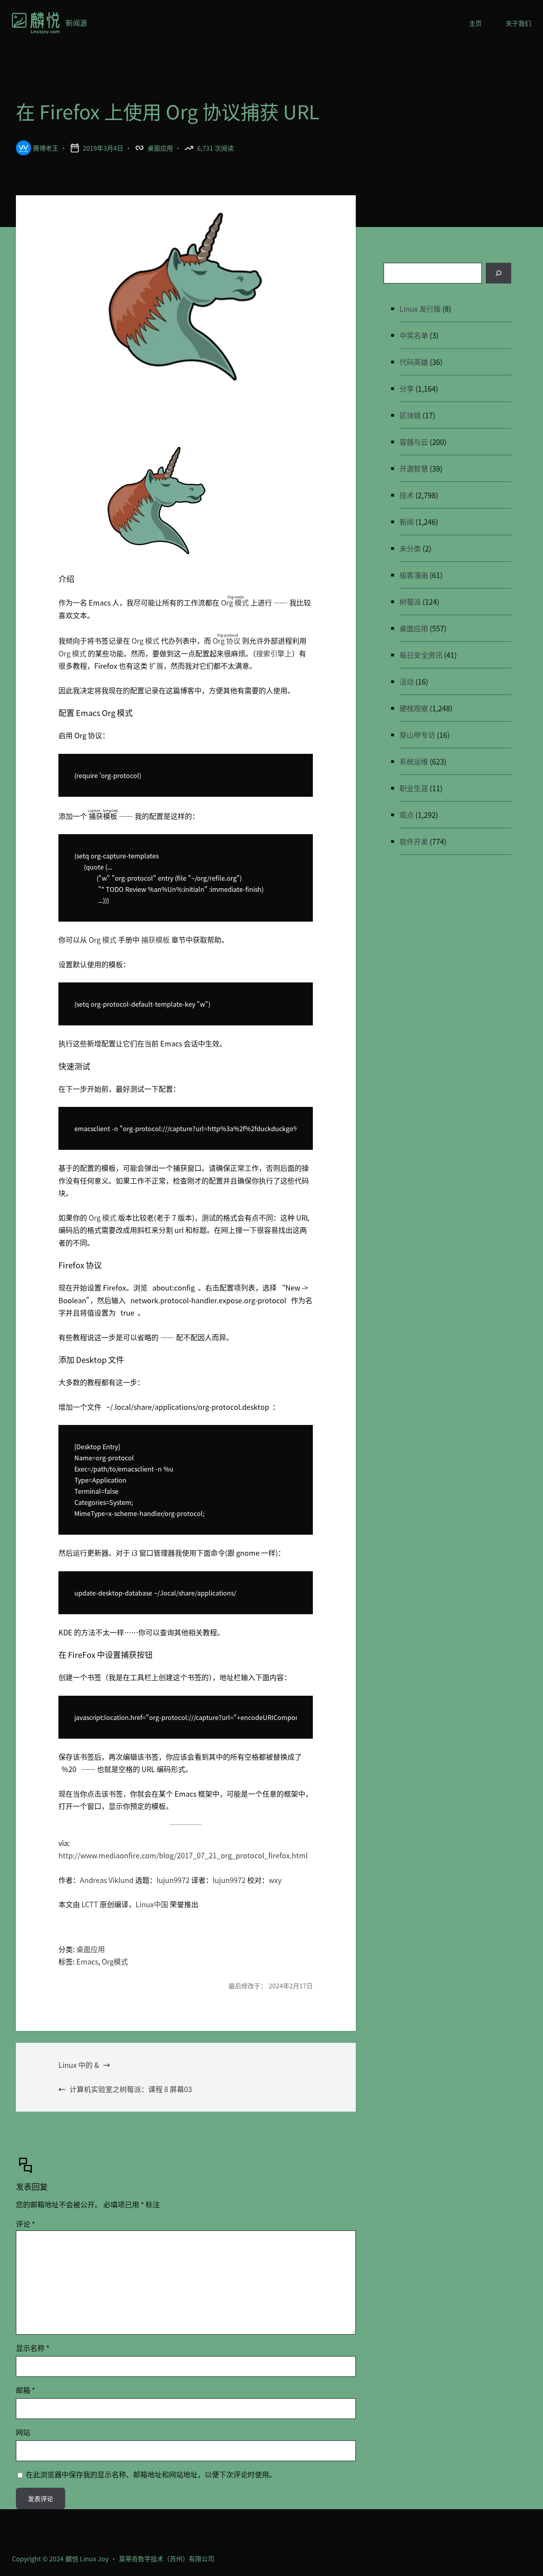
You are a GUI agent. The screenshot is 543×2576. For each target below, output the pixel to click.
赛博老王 (46, 148)
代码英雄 (414, 362)
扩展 (156, 666)
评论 (25, 2224)
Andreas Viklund (107, 1880)
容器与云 (414, 442)
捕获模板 (155, 940)
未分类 (410, 548)
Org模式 (115, 1961)
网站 (23, 2432)
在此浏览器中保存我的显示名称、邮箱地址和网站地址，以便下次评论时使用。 (151, 2474)
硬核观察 (414, 708)
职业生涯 (414, 788)
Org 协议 (227, 641)
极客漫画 (414, 575)
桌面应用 (160, 148)
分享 (407, 388)
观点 (407, 815)
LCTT (90, 1904)
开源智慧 (414, 468)
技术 (407, 495)
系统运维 (414, 761)
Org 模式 (236, 602)
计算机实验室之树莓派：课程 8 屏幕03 (131, 2089)
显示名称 (33, 2348)
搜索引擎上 (274, 653)
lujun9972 (173, 1880)
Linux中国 (152, 1904)
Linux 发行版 (420, 309)
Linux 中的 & (79, 2065)
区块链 (410, 415)
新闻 (407, 522)
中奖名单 (414, 335)
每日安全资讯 (421, 655)
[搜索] (498, 273)
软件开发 (414, 841)
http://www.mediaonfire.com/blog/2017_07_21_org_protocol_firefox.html (183, 1855)
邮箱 (25, 2390)
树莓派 (410, 602)
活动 (407, 681)
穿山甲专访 (417, 735)
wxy (275, 1880)
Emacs (87, 1961)
